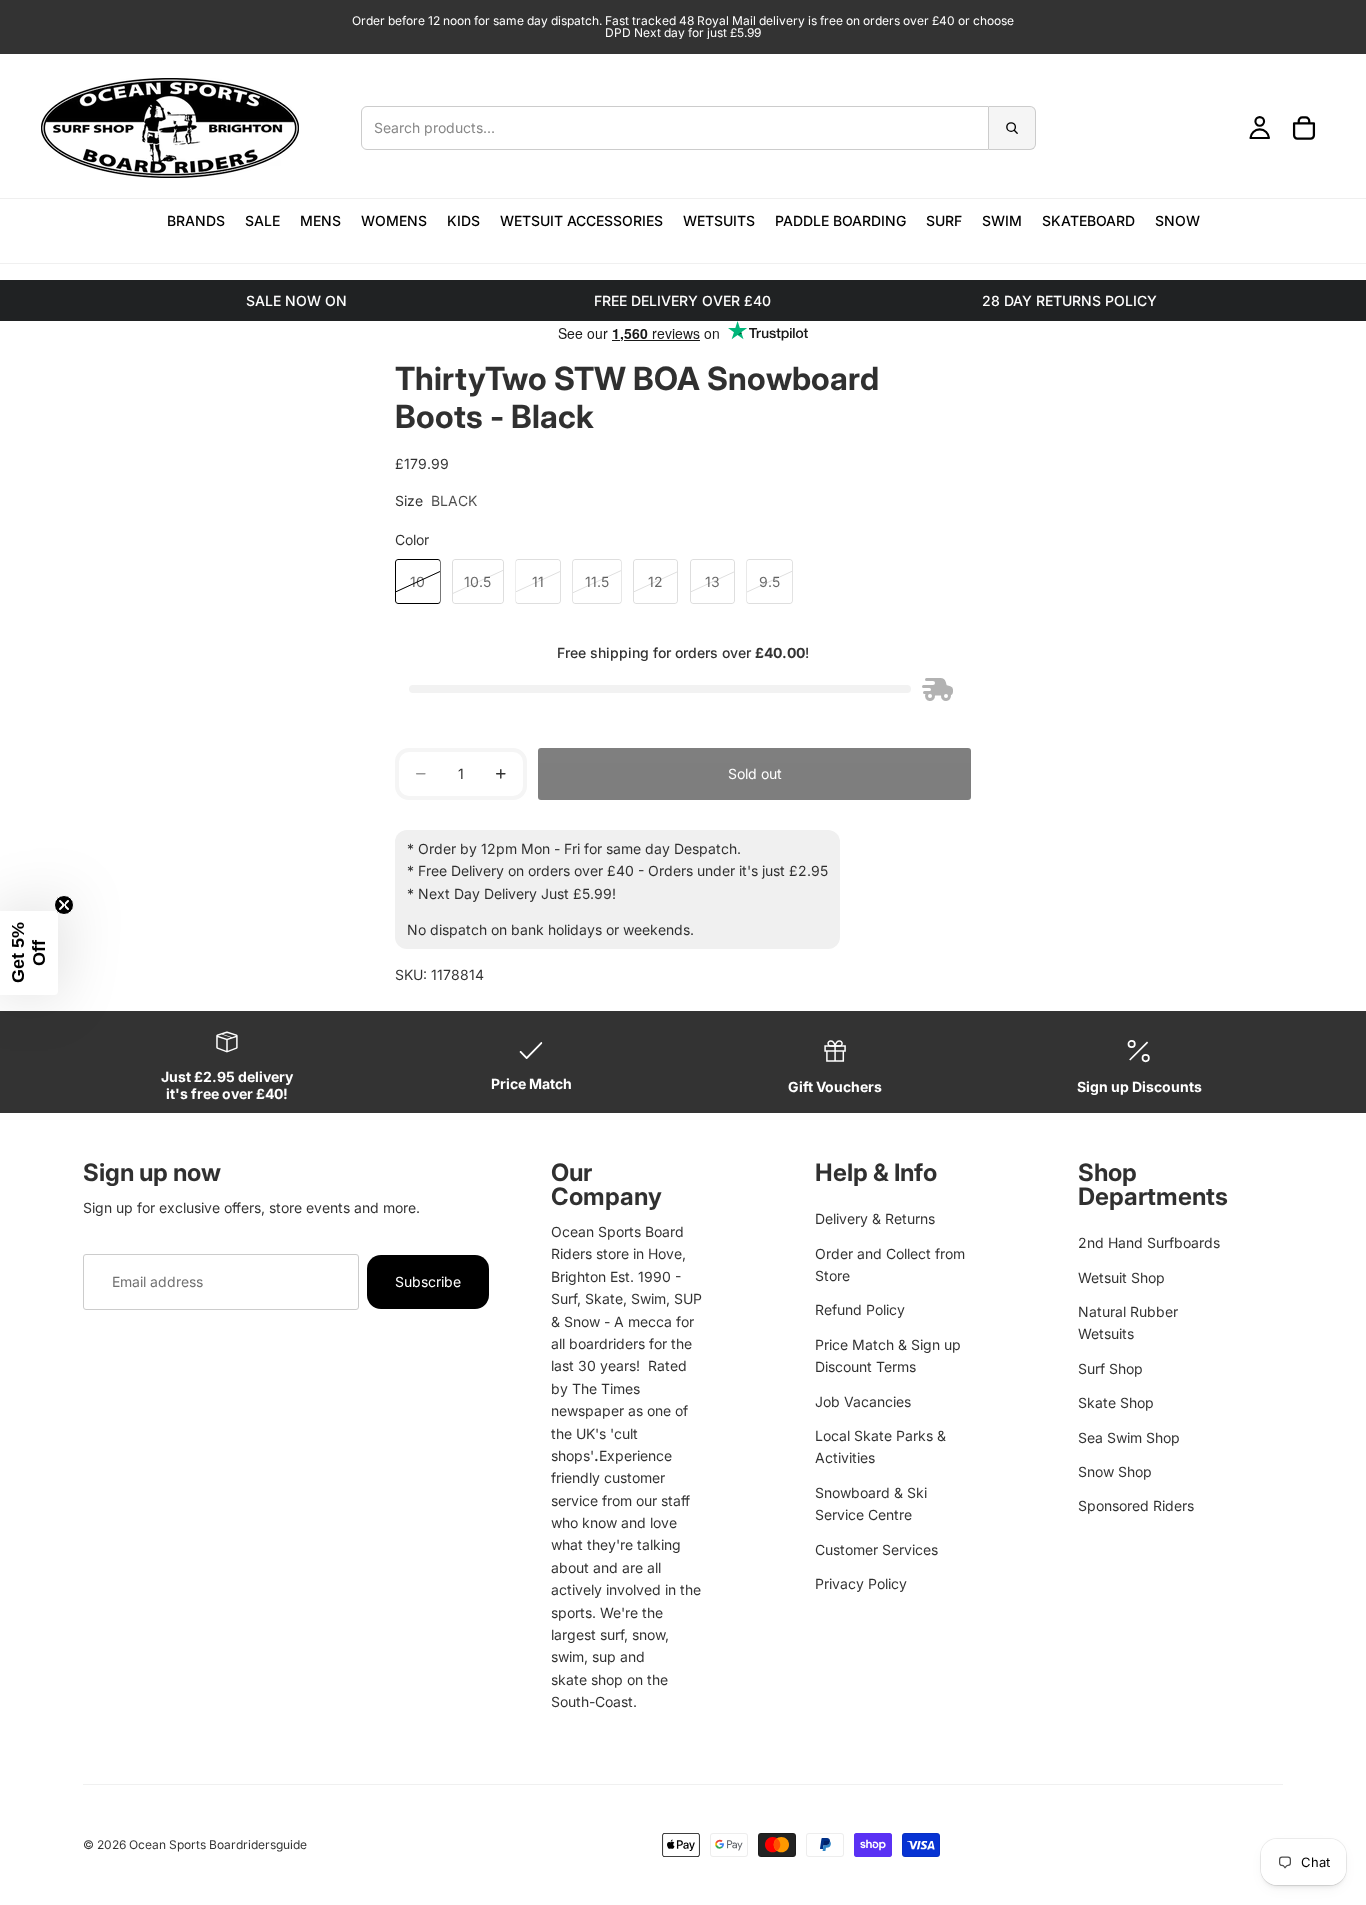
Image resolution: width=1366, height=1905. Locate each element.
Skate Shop (1116, 1402)
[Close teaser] (64, 905)
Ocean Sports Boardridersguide (218, 1844)
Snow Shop (1115, 1471)
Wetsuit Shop (1121, 1277)
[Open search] (698, 128)
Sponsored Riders (1136, 1505)
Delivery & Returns (875, 1218)
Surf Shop (1110, 1368)
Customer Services (876, 1549)
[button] (29, 953)
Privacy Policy (861, 1583)
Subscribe (428, 1281)
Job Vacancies (863, 1401)
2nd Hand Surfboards (1149, 1242)
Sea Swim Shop (1129, 1437)
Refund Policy (860, 1309)
